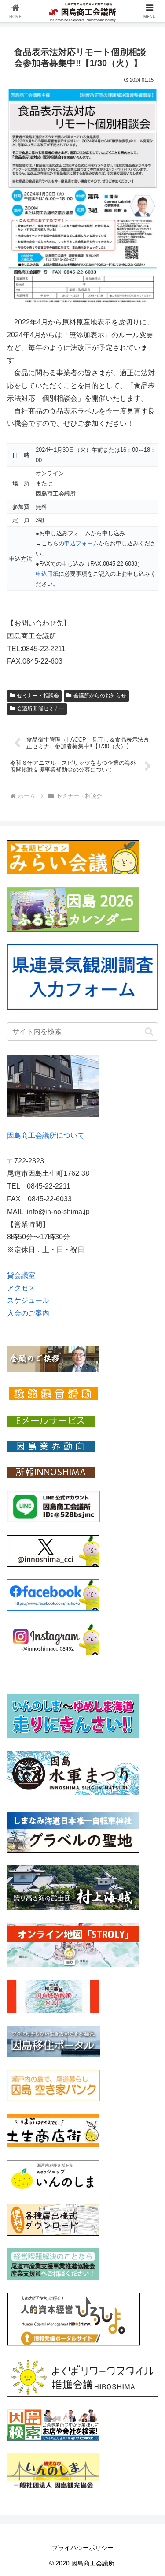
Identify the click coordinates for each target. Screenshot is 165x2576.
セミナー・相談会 (38, 696)
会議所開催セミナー (40, 708)
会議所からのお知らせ (100, 696)
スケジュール (28, 1300)
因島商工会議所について (46, 1135)
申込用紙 (47, 574)
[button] (149, 1031)
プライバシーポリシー (83, 2548)
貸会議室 (21, 1275)
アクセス (21, 1288)
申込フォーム (81, 543)
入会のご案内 (28, 1313)
